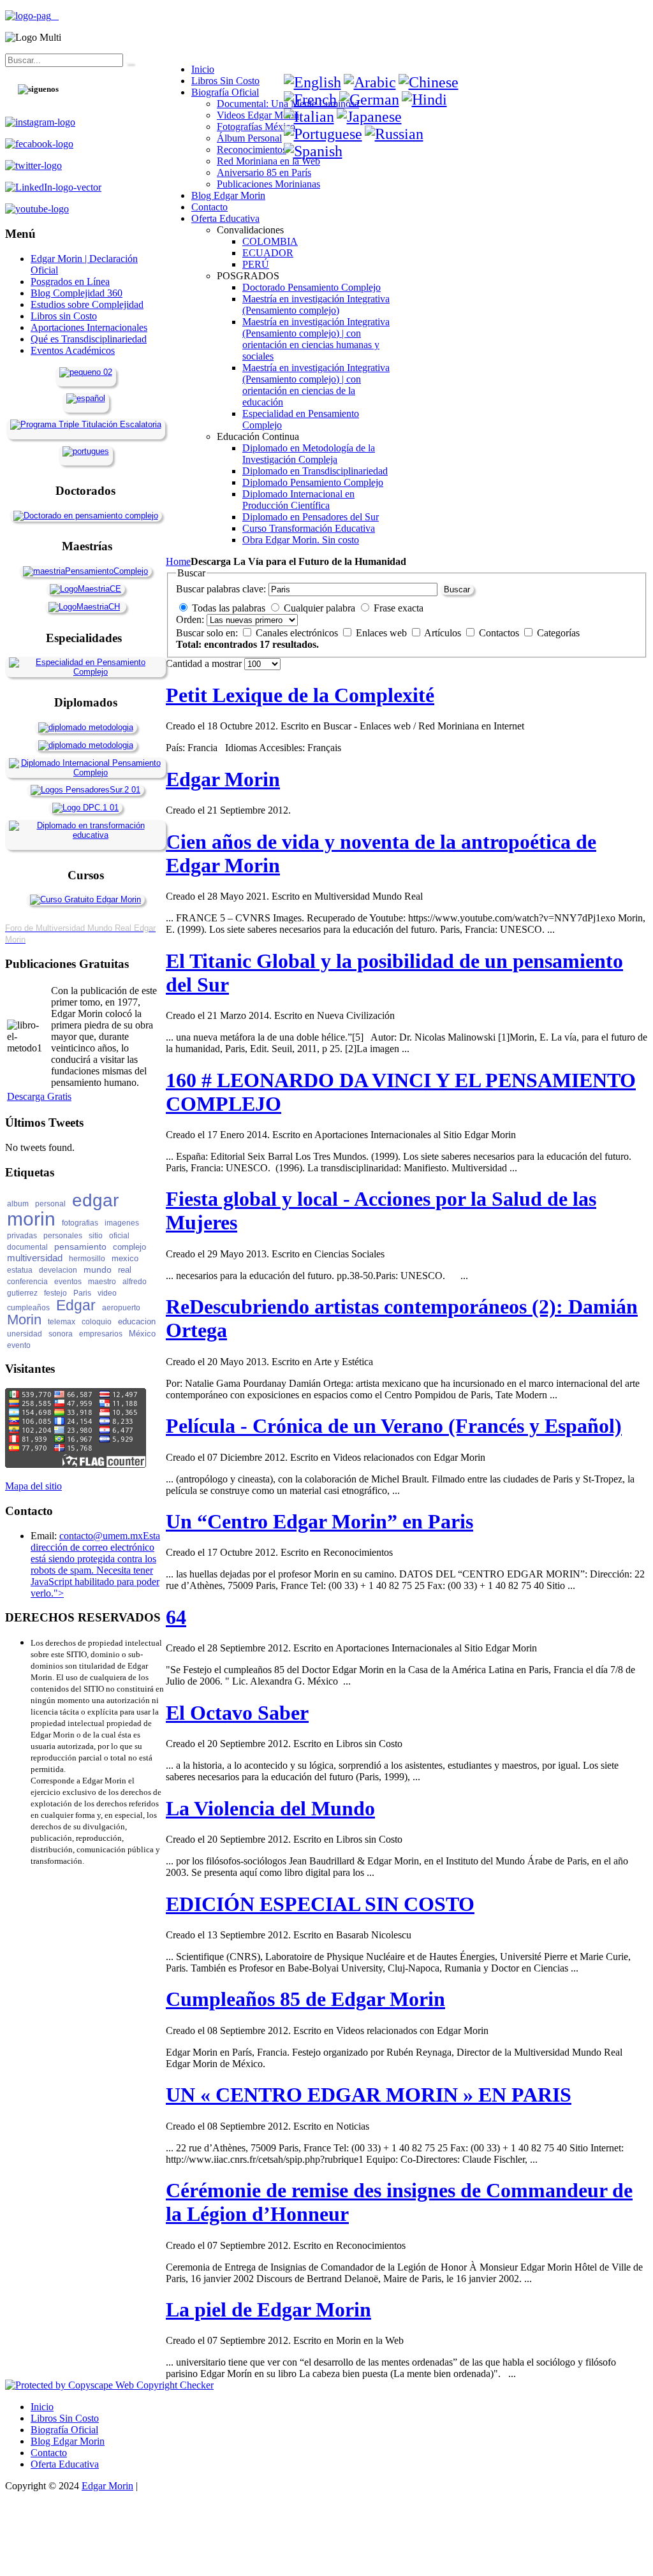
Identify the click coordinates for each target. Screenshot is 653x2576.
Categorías (558, 633)
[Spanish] (313, 151)
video (107, 1293)
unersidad (25, 1334)
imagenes (122, 1223)
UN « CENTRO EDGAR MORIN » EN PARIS (369, 2095)
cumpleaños (28, 1308)
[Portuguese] (323, 134)
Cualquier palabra (319, 608)
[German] (369, 99)
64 (176, 1617)
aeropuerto (121, 1308)
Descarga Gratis (39, 1096)
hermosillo (87, 1259)
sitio (96, 1236)
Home (178, 561)
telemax (62, 1322)
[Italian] (309, 117)
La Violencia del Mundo (270, 1808)
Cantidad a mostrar (205, 663)
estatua (20, 1270)
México (142, 1334)
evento (19, 1345)
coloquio (97, 1322)
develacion (58, 1270)
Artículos (444, 633)
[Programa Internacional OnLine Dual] (86, 398)
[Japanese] (369, 117)
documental (27, 1247)
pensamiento (80, 1247)
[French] (310, 99)
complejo (129, 1247)
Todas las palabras (229, 608)
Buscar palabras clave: (221, 589)
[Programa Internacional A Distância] (86, 451)
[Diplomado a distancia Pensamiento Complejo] (85, 772)
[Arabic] (370, 82)
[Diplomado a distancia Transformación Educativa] (85, 835)
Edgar (76, 1305)
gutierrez (22, 1293)
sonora (61, 1334)
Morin (24, 1320)
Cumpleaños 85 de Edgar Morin (305, 1999)
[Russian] (394, 134)
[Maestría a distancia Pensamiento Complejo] (85, 571)
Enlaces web (383, 633)
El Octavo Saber (237, 1713)
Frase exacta (399, 608)
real (125, 1270)
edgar (95, 1200)
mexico (125, 1258)
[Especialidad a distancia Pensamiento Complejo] (85, 672)
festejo (55, 1293)
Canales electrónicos (298, 633)
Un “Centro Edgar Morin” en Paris (319, 1521)
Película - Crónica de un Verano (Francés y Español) (394, 1426)
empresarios (101, 1334)
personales (63, 1236)
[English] (312, 82)
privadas (22, 1236)
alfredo (135, 1282)
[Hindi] (424, 99)
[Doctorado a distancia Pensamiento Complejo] (86, 516)
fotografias (80, 1223)
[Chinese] (429, 82)
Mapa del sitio (33, 1486)
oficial (119, 1236)
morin (31, 1219)
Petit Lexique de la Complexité (300, 695)
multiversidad (35, 1258)
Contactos (500, 633)
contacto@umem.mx (101, 1536)
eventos (68, 1282)
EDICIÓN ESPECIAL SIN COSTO (320, 1904)
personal (50, 1204)
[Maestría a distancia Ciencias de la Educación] (85, 589)
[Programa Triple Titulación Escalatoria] (86, 424)
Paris (82, 1293)
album (18, 1204)
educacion (137, 1321)
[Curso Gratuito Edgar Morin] (85, 899)
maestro (102, 1282)
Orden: (190, 619)
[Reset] (129, 63)
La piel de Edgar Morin (268, 2309)
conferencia (27, 1282)
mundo (98, 1270)
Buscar (457, 589)
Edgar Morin (223, 779)
